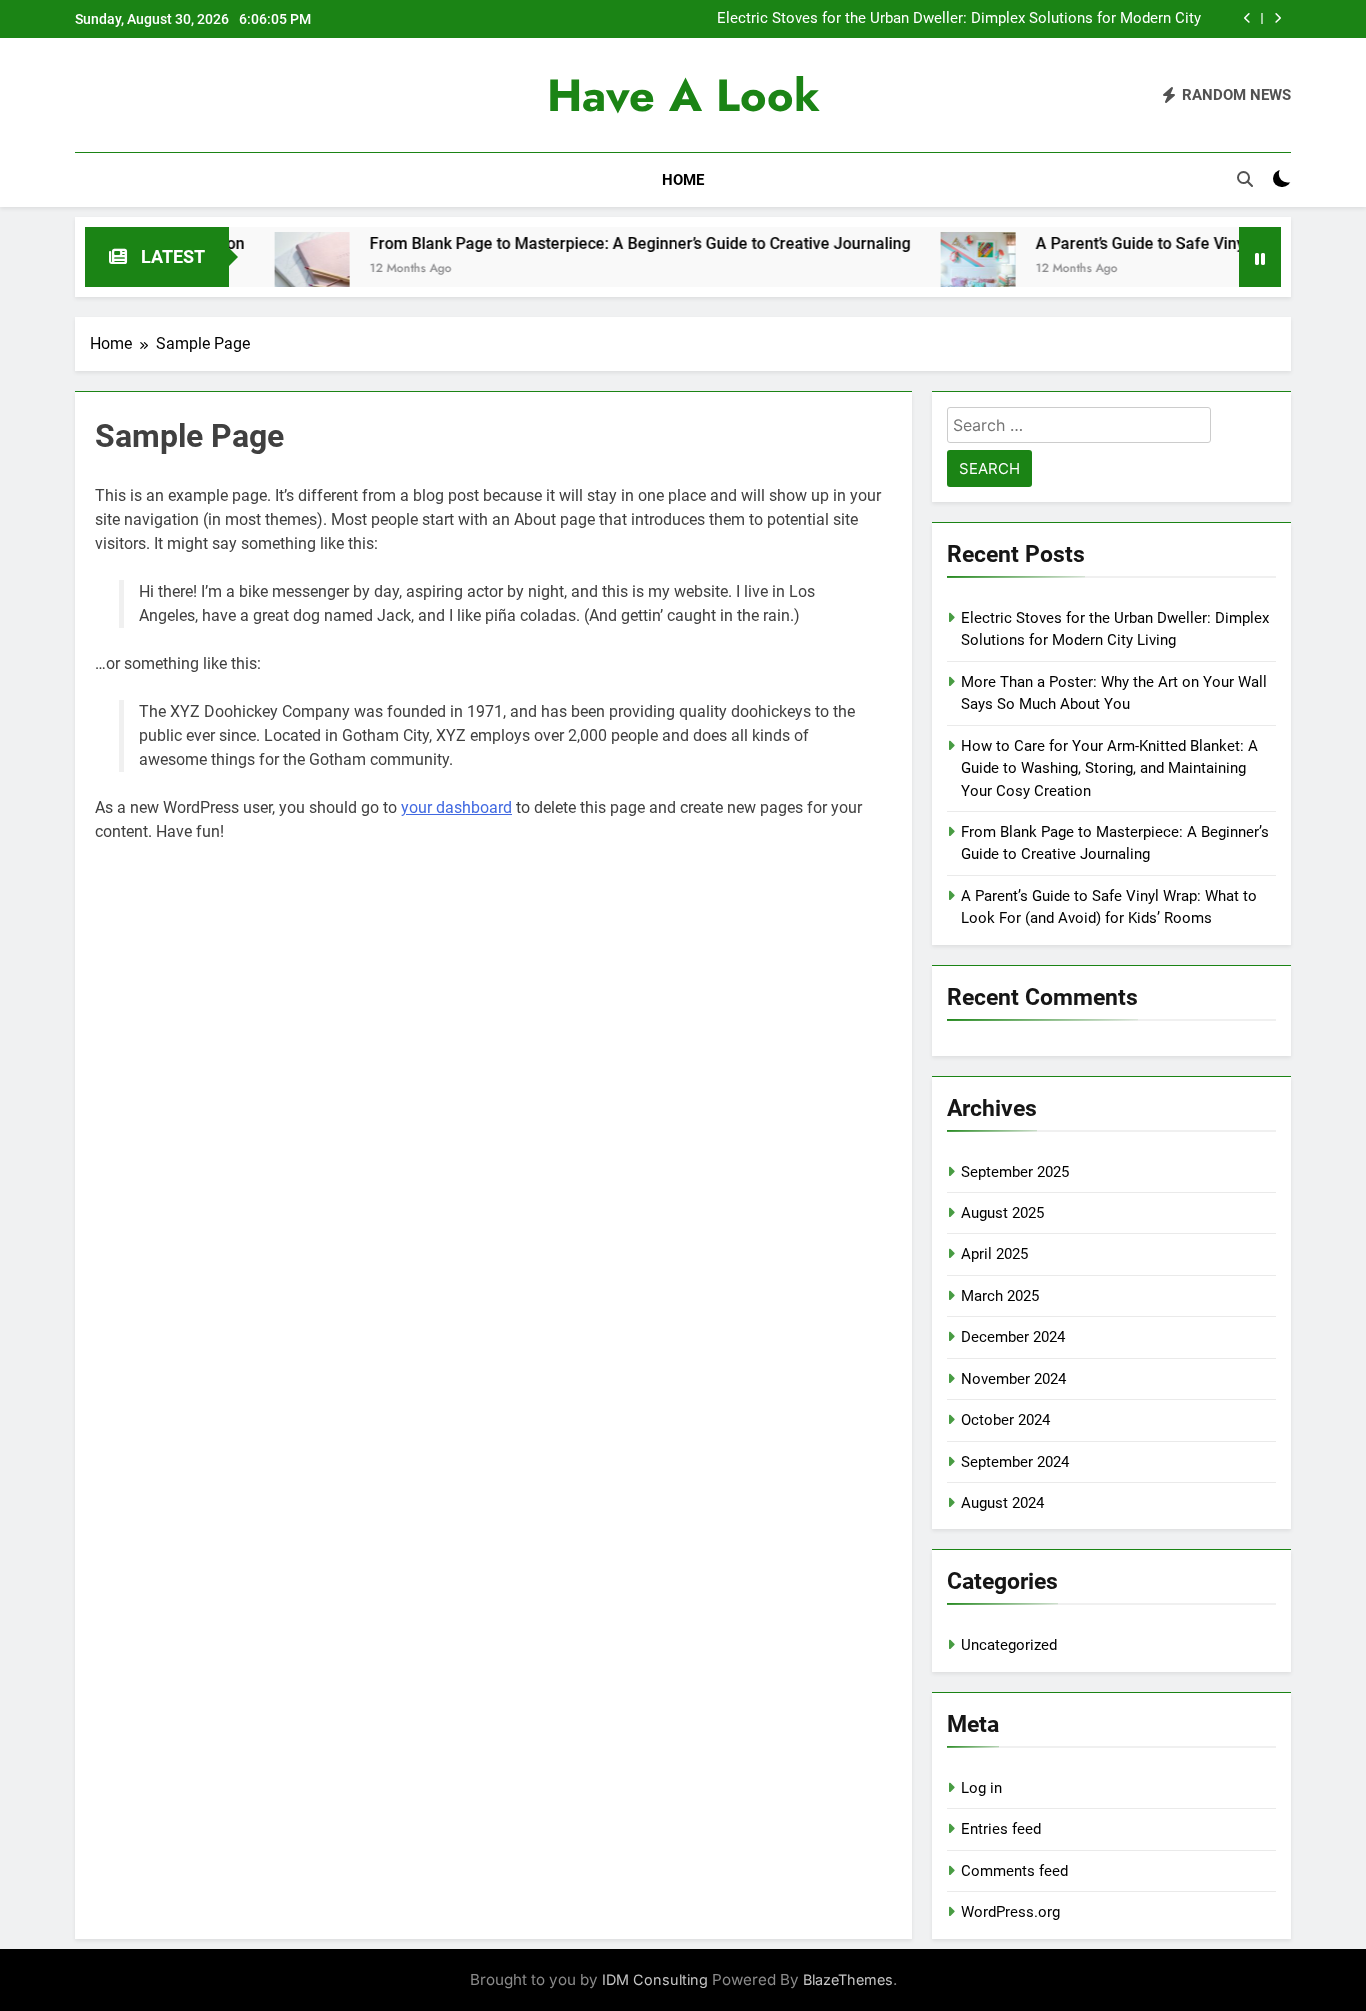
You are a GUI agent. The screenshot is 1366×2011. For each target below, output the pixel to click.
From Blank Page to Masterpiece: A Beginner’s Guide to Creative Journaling (589, 243)
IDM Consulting (655, 1979)
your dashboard (456, 807)
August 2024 (1002, 1503)
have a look (683, 95)
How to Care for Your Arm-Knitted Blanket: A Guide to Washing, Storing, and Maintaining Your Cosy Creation (1109, 768)
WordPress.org (1010, 1912)
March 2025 (1000, 1296)
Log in (981, 1788)
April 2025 (994, 1254)
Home (683, 180)
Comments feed (1014, 1871)
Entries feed (1001, 1829)
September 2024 (1015, 1462)
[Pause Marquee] (1260, 257)
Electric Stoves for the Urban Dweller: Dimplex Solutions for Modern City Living (959, 19)
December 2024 (1013, 1337)
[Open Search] (1245, 179)
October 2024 (1005, 1420)
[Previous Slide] (1247, 18)
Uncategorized (1009, 1645)
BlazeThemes (848, 1979)
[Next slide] (1277, 18)
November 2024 (1013, 1379)
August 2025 (1002, 1213)
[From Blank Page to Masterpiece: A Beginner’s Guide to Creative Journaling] (261, 269)
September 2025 (1015, 1172)
